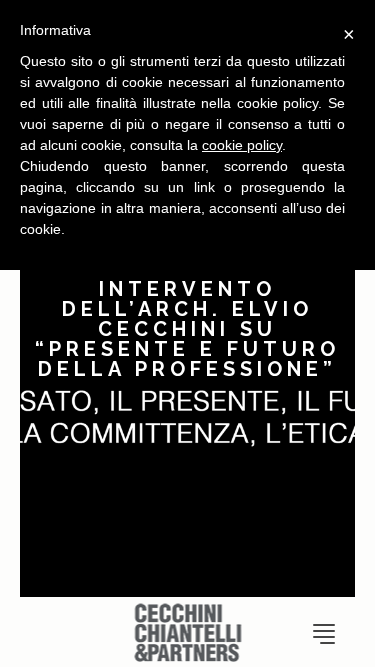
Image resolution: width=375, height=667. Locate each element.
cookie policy (242, 145)
